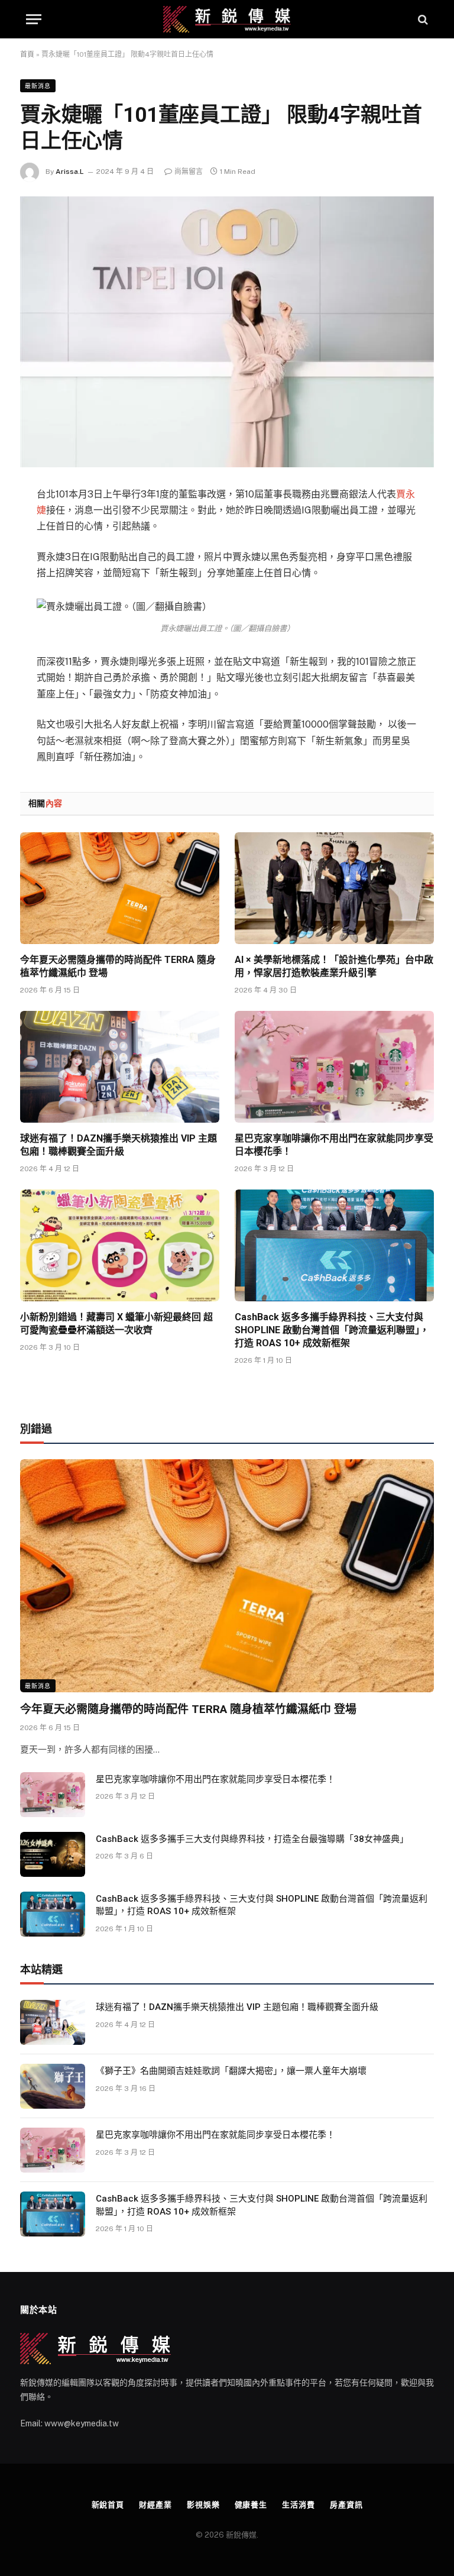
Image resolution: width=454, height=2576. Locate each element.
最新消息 (38, 86)
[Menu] (34, 19)
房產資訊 (346, 2505)
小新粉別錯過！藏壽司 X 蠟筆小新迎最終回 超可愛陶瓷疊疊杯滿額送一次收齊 (116, 1323)
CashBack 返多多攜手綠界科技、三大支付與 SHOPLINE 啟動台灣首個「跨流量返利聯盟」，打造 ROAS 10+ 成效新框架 (332, 1330)
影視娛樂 (203, 2505)
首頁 (27, 54)
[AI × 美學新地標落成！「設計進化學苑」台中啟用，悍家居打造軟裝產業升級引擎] (334, 888)
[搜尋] (422, 19)
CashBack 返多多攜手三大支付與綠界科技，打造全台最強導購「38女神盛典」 (252, 1839)
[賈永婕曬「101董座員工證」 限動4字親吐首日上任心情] (227, 332)
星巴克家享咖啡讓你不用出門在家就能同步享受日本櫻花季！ (334, 1145)
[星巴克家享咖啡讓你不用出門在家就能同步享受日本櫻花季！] (334, 1067)
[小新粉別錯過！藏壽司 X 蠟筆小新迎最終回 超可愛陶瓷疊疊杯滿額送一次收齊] (120, 1246)
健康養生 (251, 2505)
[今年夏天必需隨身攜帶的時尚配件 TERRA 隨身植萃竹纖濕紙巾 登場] (120, 888)
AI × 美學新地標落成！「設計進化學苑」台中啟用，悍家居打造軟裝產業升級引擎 (334, 966)
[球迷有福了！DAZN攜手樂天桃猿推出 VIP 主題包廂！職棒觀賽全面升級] (120, 1067)
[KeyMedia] (227, 19)
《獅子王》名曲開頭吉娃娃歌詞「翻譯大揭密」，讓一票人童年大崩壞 (231, 2071)
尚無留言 (189, 172)
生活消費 (299, 2505)
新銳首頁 (108, 2505)
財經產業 (155, 2505)
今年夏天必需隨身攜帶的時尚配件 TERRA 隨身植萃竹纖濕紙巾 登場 (118, 966)
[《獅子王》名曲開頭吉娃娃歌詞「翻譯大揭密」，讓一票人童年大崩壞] (53, 2086)
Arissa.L (70, 172)
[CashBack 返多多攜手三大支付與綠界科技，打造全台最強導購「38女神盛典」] (53, 1854)
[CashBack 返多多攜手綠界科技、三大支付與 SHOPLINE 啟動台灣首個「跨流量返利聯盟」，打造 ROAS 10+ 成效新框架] (334, 1246)
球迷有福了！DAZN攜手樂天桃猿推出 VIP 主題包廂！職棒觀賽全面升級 (119, 1145)
